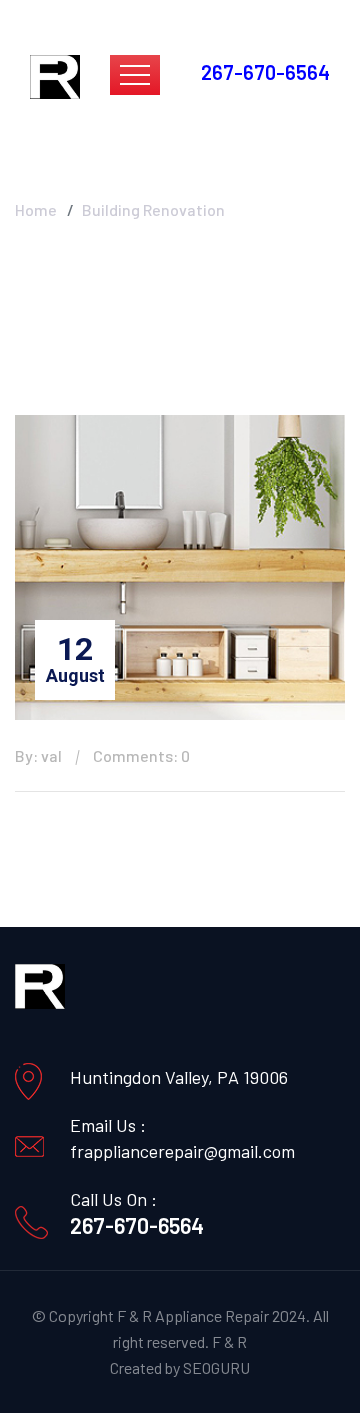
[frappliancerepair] (55, 75)
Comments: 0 (141, 755)
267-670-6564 (137, 1225)
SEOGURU (216, 1367)
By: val (38, 755)
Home (36, 209)
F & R (229, 1341)
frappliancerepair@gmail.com (182, 1151)
